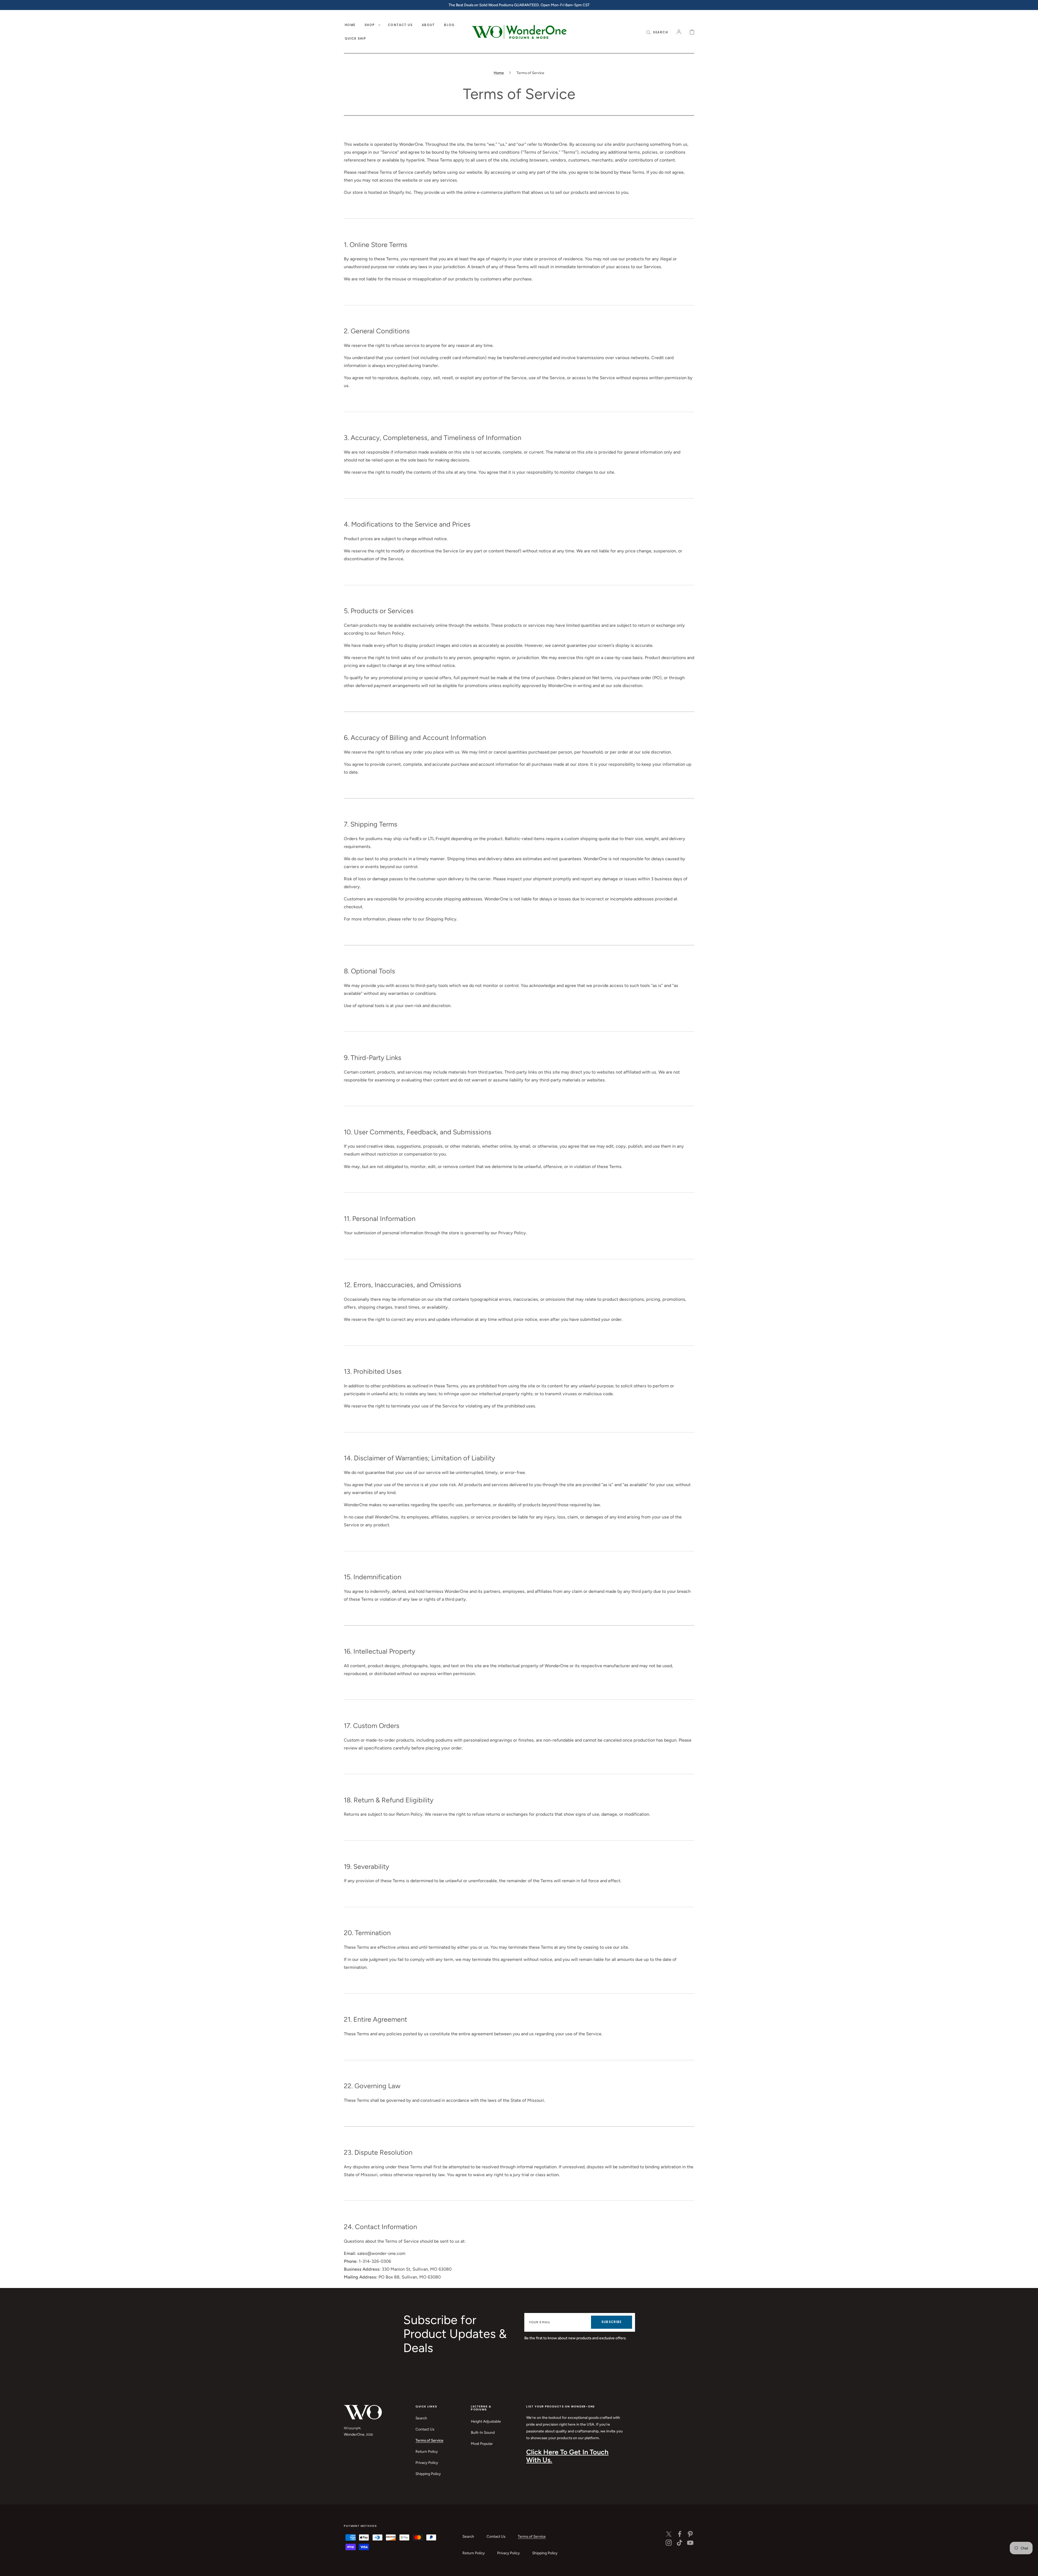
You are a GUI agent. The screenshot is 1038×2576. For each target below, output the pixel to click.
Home (499, 73)
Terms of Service (429, 2440)
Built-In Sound (483, 2432)
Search (421, 2418)
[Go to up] (1030, 2568)
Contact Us (425, 2429)
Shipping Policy (428, 2474)
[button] (657, 32)
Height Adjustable (486, 2421)
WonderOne (354, 2434)
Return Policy (427, 2451)
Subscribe (611, 2322)
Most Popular (482, 2444)
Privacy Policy (427, 2463)
